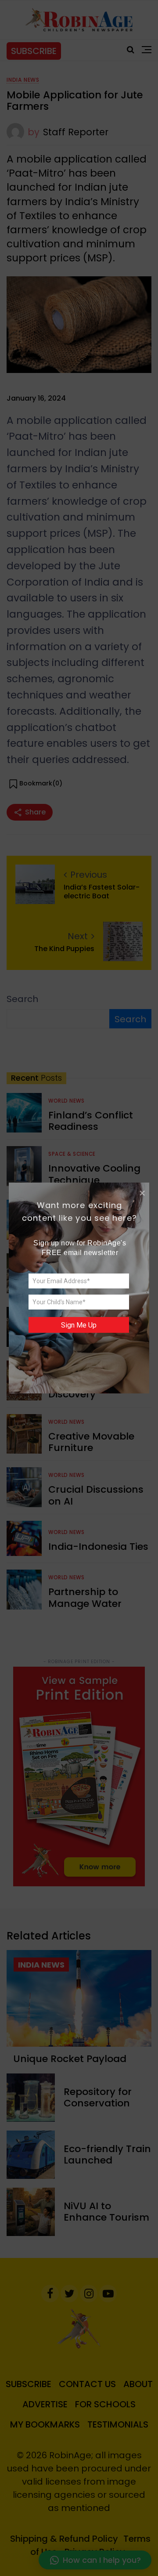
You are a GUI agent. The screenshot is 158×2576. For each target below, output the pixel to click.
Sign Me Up (79, 1325)
